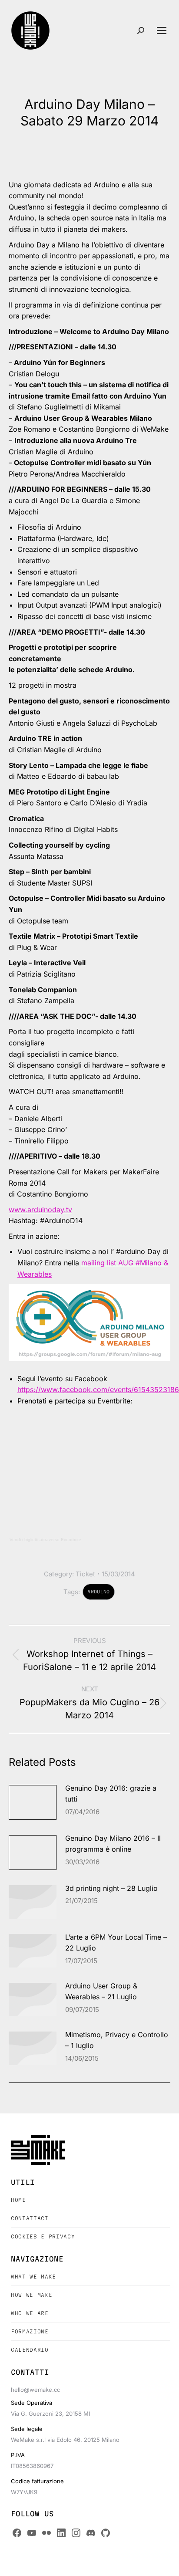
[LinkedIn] (61, 2533)
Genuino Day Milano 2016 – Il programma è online (113, 1844)
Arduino (98, 1592)
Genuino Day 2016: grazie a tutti (111, 1794)
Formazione (30, 2331)
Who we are (30, 2313)
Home (18, 2200)
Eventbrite (71, 1540)
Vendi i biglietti (24, 1540)
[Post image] (33, 1802)
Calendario (30, 2350)
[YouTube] (32, 2533)
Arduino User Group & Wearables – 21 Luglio (101, 1991)
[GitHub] (106, 2533)
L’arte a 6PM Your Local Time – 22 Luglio (116, 1943)
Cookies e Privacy (43, 2236)
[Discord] (91, 2533)
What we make (33, 2277)
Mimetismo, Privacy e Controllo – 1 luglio (117, 2040)
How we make (31, 2295)
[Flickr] (46, 2533)
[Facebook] (17, 2533)
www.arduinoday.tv (40, 1210)
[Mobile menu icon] (162, 30)
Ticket (85, 1574)
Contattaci (30, 2218)
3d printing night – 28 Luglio (111, 1888)
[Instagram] (76, 2533)
